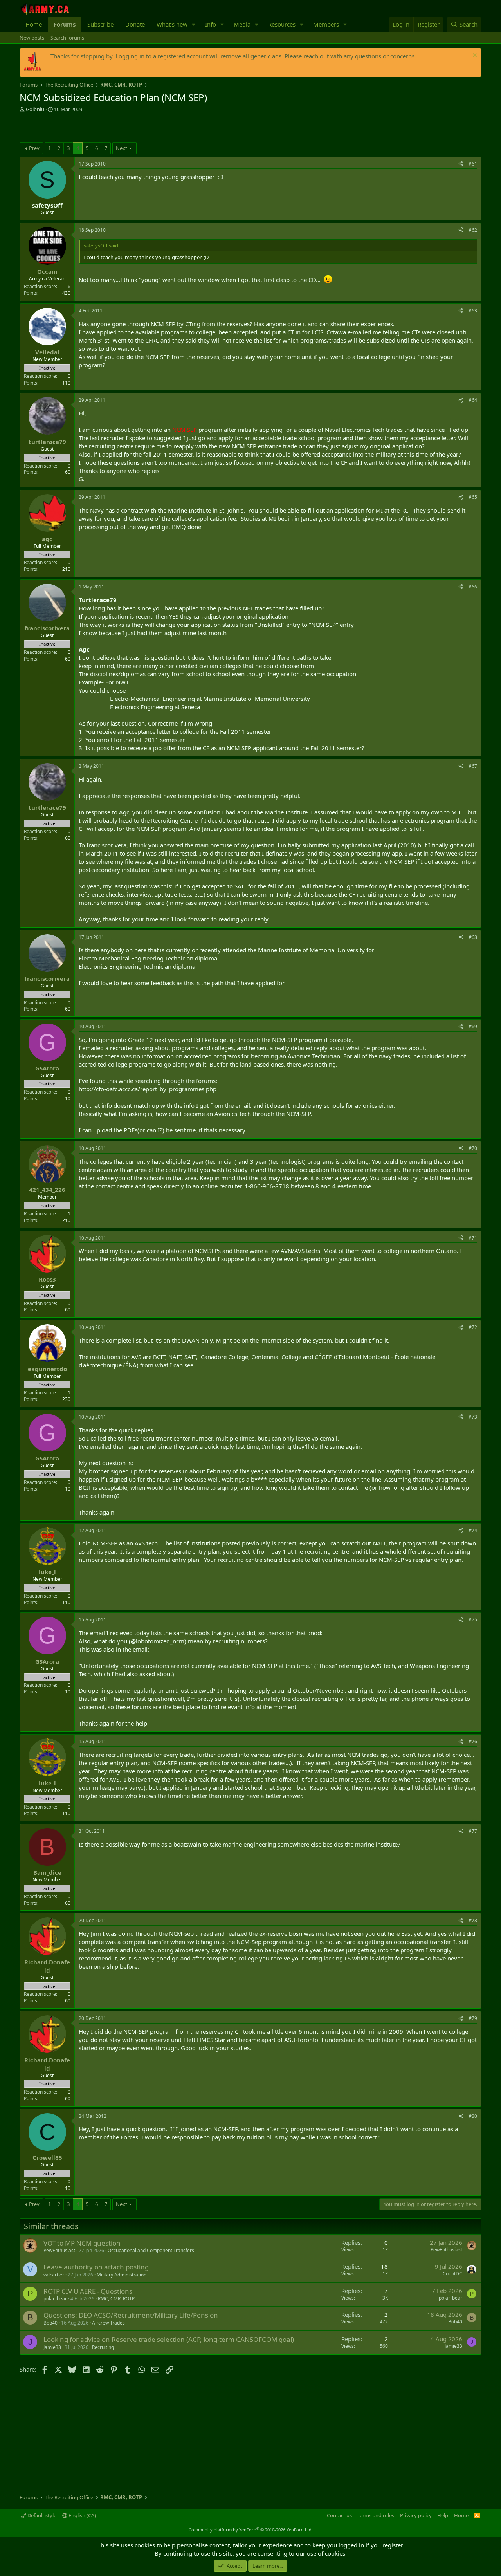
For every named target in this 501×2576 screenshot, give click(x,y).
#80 (473, 2116)
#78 (473, 1920)
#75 (473, 1620)
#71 (473, 1238)
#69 (473, 1026)
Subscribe (100, 24)
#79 (473, 2018)
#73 (473, 1417)
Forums (65, 24)
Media (242, 24)
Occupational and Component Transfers (151, 2250)
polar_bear (55, 2299)
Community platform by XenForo (251, 2530)
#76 (473, 1741)
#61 (473, 164)
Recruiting (103, 2347)
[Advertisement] (111, 128)
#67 (473, 766)
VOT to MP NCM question (82, 2243)
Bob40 (50, 2323)
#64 (473, 400)
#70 (473, 1148)
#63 (473, 311)
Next (122, 148)
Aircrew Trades (108, 2323)
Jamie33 (52, 2347)
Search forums (67, 38)
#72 (473, 1327)
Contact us (339, 2515)
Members (326, 24)
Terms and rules (376, 2515)
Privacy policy (416, 2515)
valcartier (54, 2275)
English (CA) (82, 2515)
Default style (41, 2515)
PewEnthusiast (59, 2250)
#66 (473, 587)
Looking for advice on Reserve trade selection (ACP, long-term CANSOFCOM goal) (169, 2339)
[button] (194, 24)
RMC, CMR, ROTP (116, 2299)
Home (34, 24)
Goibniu (35, 109)
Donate (135, 24)
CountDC (452, 2274)
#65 (473, 497)
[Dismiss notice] (474, 56)
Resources (282, 24)
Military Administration (122, 2275)
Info (211, 24)
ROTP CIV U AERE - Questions (88, 2291)
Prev (34, 148)
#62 (473, 230)
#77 (473, 1831)
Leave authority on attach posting (96, 2267)
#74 (473, 1530)
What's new (172, 24)
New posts (32, 38)
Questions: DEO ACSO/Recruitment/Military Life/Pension (131, 2315)
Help (443, 2515)
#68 (473, 937)
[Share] (461, 164)
